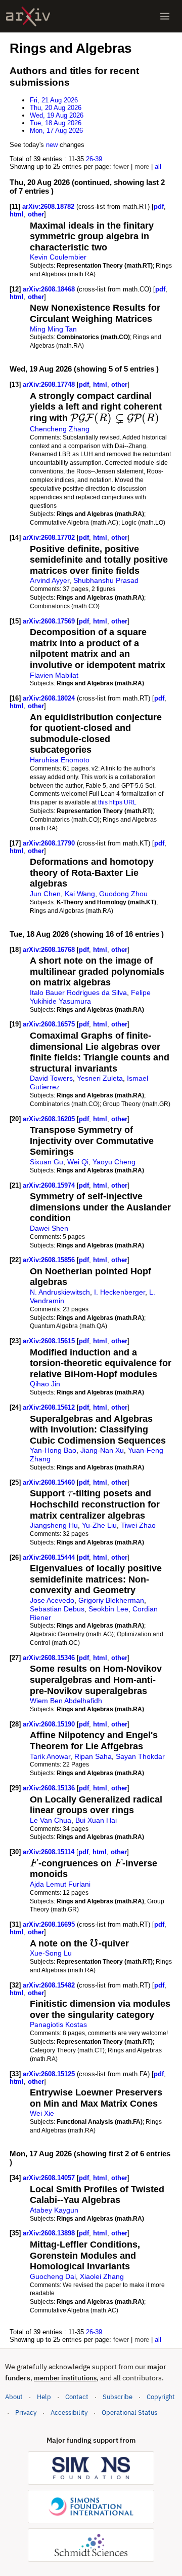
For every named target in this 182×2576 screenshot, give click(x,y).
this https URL (117, 802)
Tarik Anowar (50, 1756)
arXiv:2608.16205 (50, 1119)
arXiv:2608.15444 (50, 1557)
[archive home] (28, 16)
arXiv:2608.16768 (50, 950)
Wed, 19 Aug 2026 (57, 115)
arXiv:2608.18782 (49, 207)
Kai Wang (80, 894)
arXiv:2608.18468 (50, 289)
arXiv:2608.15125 (50, 2074)
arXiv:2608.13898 (50, 2233)
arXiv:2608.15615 (50, 1341)
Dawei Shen (49, 1228)
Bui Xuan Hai (96, 1820)
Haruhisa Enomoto (60, 760)
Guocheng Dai (53, 2276)
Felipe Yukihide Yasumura (90, 997)
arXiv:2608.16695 (50, 1924)
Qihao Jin (45, 1384)
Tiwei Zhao (138, 1525)
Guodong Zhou (123, 894)
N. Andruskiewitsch (60, 1292)
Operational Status (129, 2412)
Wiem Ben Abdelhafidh (66, 1701)
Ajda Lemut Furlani (60, 1884)
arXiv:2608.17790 (50, 843)
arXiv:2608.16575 (50, 1024)
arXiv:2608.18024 (50, 698)
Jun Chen (45, 894)
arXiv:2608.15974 (50, 1185)
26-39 (94, 159)
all (158, 167)
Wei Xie (42, 2113)
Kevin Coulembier (58, 257)
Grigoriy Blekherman (111, 1600)
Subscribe (118, 2397)
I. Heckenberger (120, 1292)
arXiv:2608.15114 (50, 1852)
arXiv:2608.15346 (50, 1658)
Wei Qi (78, 1162)
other (36, 214)
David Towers (51, 1078)
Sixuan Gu (47, 1162)
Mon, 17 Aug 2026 (56, 131)
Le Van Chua (51, 1820)
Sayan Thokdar (140, 1756)
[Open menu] (165, 16)
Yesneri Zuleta (100, 1078)
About (14, 2397)
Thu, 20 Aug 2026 (56, 108)
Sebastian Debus (57, 1609)
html (17, 214)
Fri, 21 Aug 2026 (54, 100)
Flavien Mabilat (54, 675)
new (52, 145)
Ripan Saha (93, 1756)
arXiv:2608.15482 (50, 1985)
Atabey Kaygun (54, 2210)
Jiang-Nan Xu (102, 1450)
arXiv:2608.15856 (50, 1260)
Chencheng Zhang (60, 429)
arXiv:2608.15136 (50, 1788)
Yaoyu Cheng (114, 1162)
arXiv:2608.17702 (50, 538)
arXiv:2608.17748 (50, 384)
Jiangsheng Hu (54, 1525)
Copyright (161, 2397)
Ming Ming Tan (53, 329)
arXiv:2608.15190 (50, 1724)
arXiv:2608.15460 (50, 1482)
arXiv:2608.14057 (50, 2178)
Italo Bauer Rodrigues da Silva (78, 992)
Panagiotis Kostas (58, 2025)
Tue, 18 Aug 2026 (56, 123)
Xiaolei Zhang (102, 2276)
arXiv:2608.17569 (50, 621)
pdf (159, 207)
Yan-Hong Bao (53, 1450)
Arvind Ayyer (50, 580)
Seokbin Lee (108, 1609)
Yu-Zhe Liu (99, 1525)
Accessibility (69, 2413)
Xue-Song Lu (51, 1953)
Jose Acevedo (52, 1600)
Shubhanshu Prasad (106, 580)
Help (44, 2397)
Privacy (26, 2413)
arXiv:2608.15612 (50, 1407)
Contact (77, 2397)
